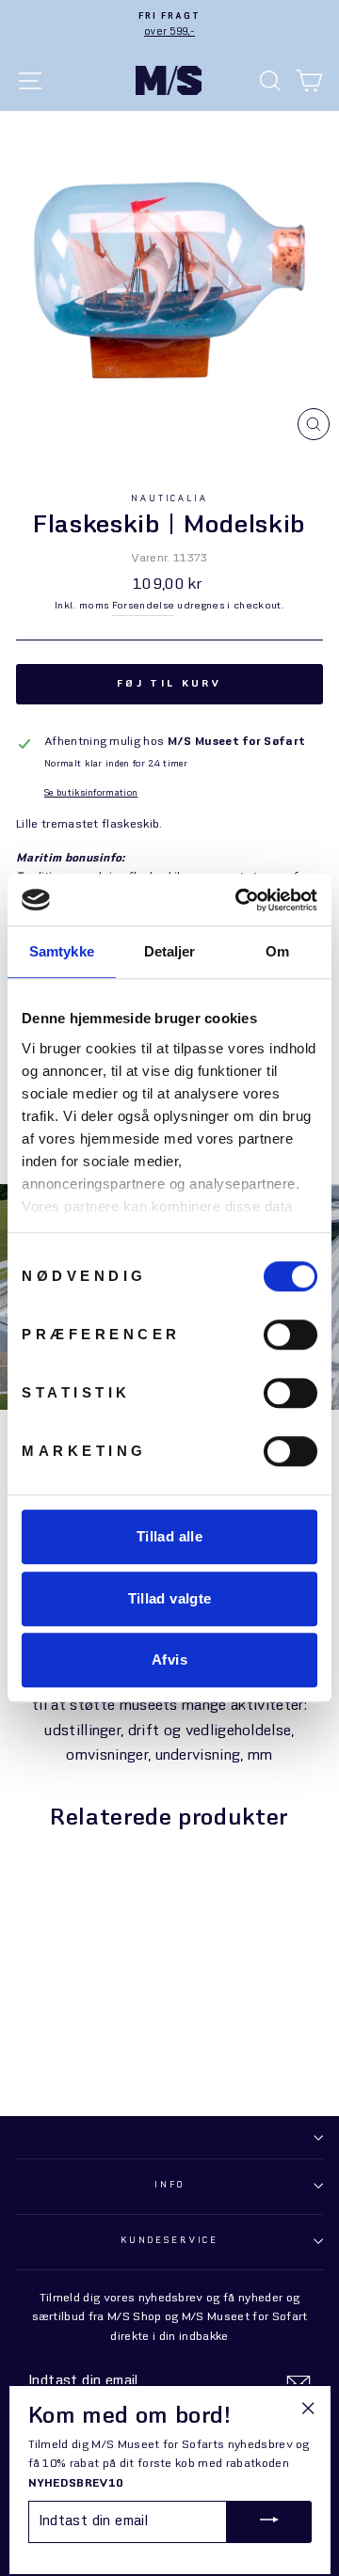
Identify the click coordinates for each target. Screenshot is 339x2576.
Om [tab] (277, 951)
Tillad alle (169, 1536)
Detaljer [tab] (170, 951)
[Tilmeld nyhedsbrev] (299, 2383)
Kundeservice (169, 2241)
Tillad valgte (170, 1598)
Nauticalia (169, 499)
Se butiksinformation (91, 793)
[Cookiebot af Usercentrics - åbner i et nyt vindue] (239, 900)
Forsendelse (144, 606)
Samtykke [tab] (62, 951)
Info (169, 2185)
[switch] (291, 1335)
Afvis (169, 1659)
